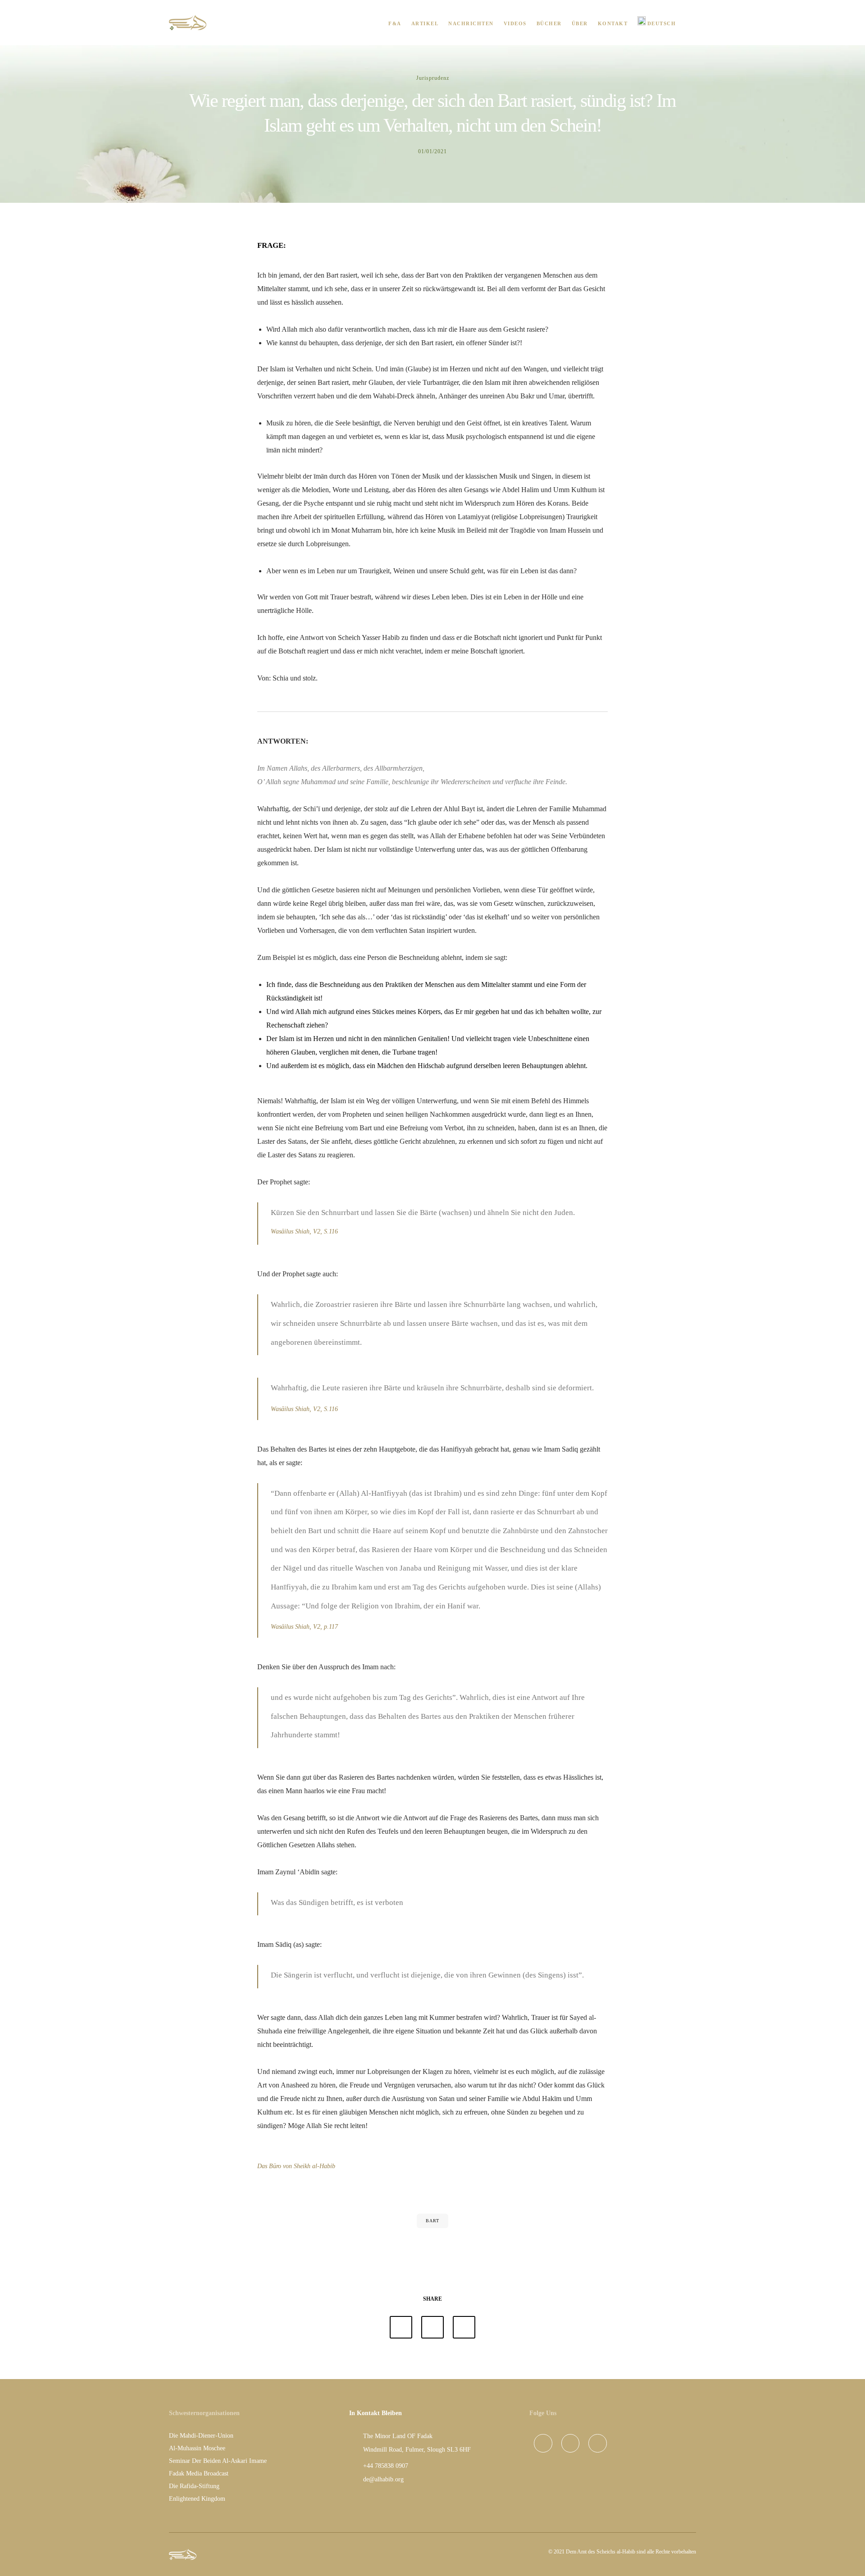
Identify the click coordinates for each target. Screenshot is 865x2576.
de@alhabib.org (383, 2479)
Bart (432, 2221)
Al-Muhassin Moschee (197, 2448)
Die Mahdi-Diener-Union (201, 2436)
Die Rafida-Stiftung (194, 2486)
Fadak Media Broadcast (199, 2473)
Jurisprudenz (433, 78)
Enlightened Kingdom (197, 2499)
